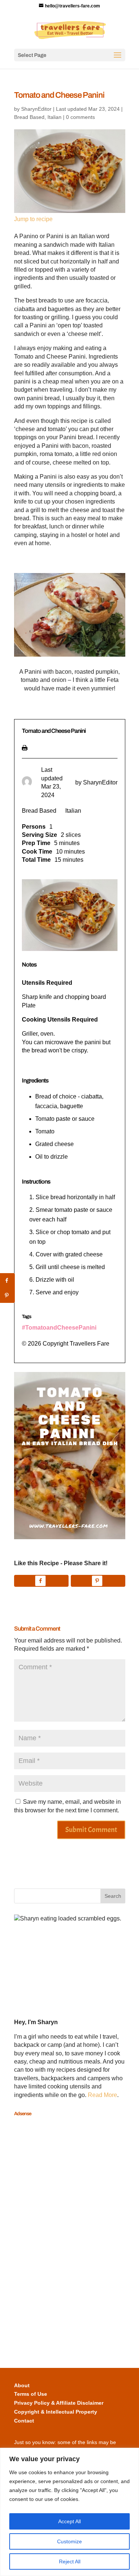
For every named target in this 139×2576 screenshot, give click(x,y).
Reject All (70, 2562)
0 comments (80, 117)
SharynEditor (36, 109)
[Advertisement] (44, 2232)
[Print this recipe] (25, 746)
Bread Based (29, 117)
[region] (69, 2512)
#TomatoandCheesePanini (59, 1328)
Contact (24, 2421)
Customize (69, 2541)
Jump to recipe (33, 219)
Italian (54, 117)
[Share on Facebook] (41, 1581)
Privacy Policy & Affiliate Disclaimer (59, 2403)
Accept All (69, 2521)
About (22, 2385)
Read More (102, 2095)
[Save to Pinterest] (98, 1581)
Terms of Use (31, 2394)
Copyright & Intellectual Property (56, 2412)
